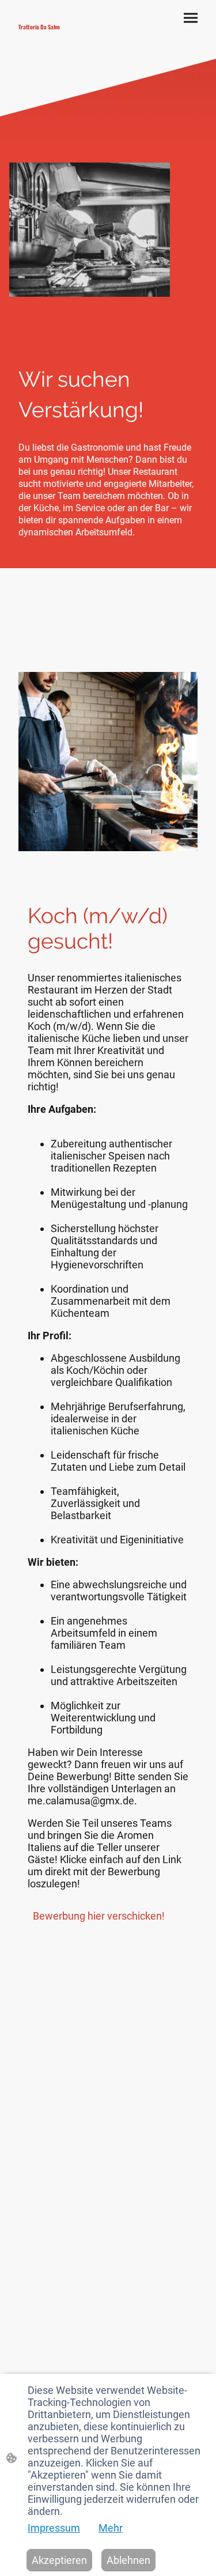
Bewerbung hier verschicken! (100, 1916)
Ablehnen (128, 2560)
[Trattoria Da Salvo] (59, 36)
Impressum (54, 2528)
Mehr (111, 2528)
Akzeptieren (59, 2560)
